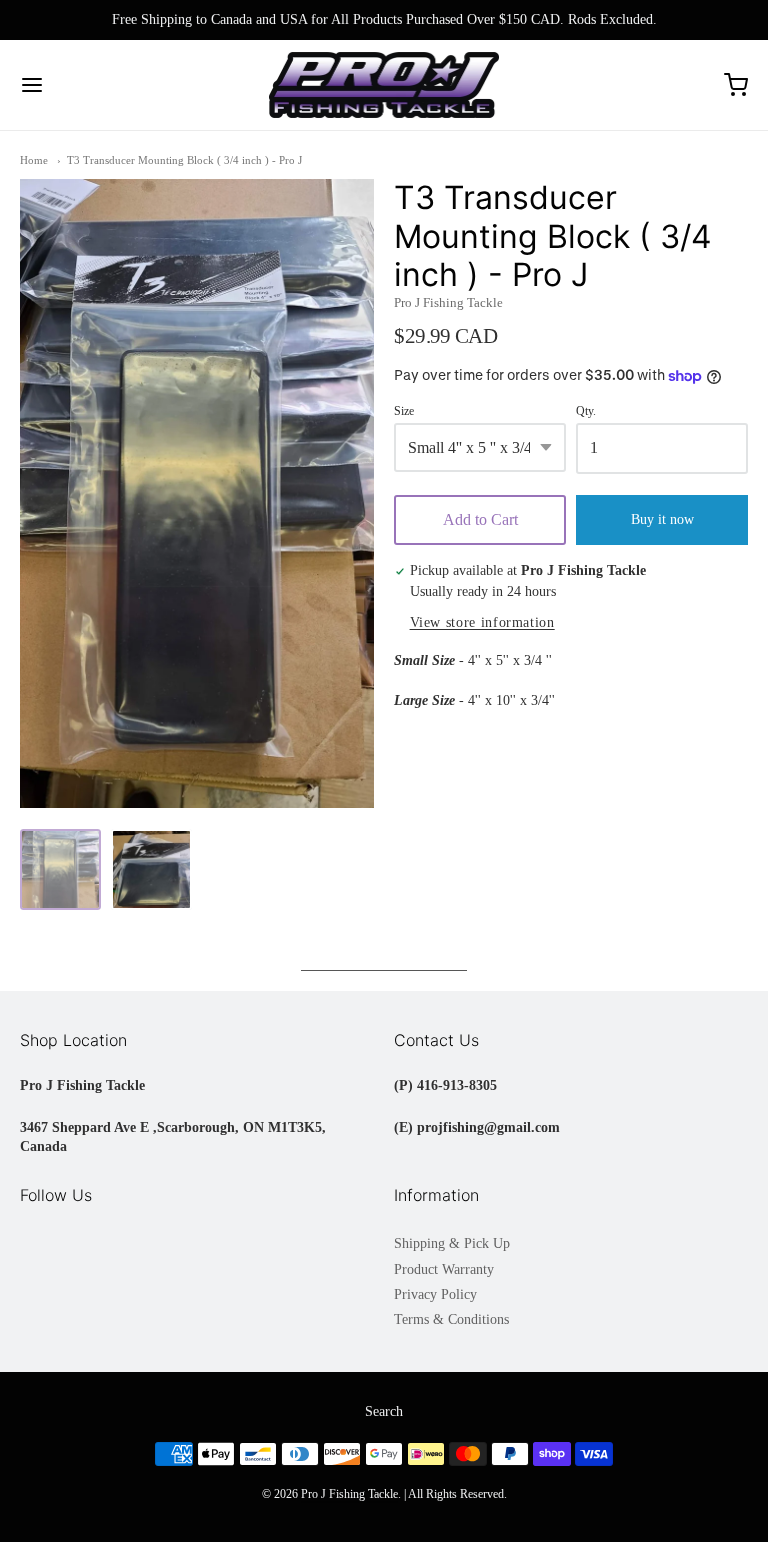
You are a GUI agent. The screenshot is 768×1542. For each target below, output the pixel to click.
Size (404, 411)
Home (34, 160)
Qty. (586, 411)
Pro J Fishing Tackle (448, 302)
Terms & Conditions (451, 1319)
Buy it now (662, 519)
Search (384, 1411)
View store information (482, 622)
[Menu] (93, 85)
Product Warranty (444, 1269)
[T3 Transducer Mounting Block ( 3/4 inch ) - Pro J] (60, 869)
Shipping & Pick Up (452, 1243)
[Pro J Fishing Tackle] (384, 85)
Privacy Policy (435, 1294)
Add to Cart (480, 519)
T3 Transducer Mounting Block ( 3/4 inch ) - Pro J (184, 160)
